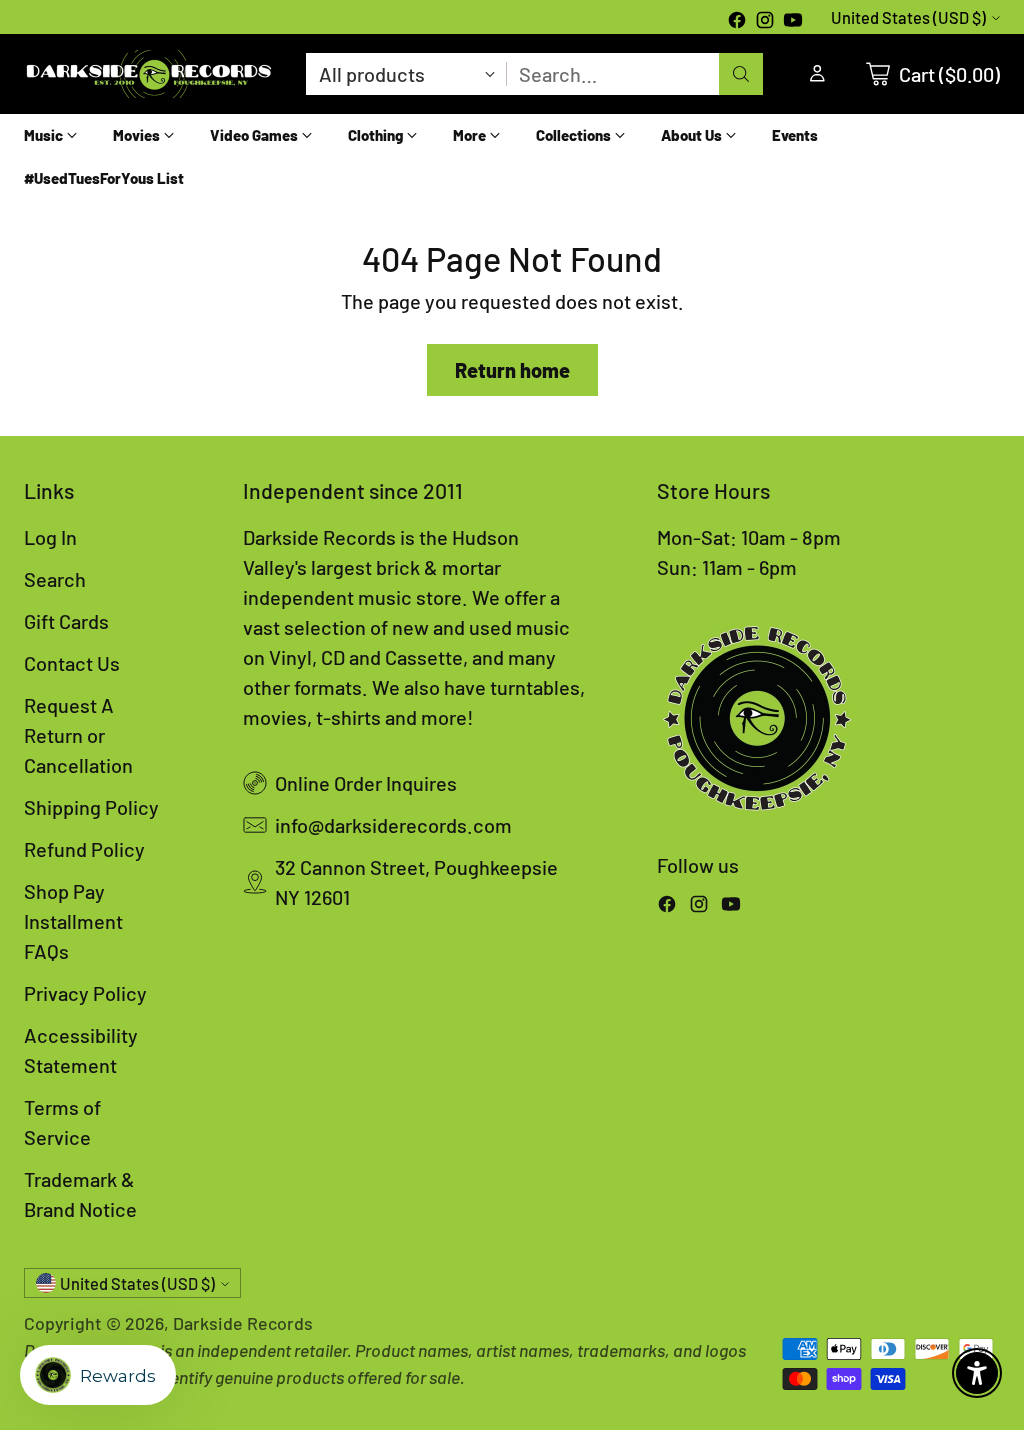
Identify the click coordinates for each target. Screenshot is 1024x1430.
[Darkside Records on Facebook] (737, 22)
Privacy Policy (85, 993)
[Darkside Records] (149, 74)
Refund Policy (84, 849)
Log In (50, 537)
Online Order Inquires (366, 783)
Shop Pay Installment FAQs (73, 921)
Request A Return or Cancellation (78, 735)
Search (55, 579)
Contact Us (72, 663)
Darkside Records (243, 1323)
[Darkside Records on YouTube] (793, 22)
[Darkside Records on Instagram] (765, 22)
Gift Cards (66, 621)
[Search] (741, 74)
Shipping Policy (91, 807)
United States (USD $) (908, 17)
